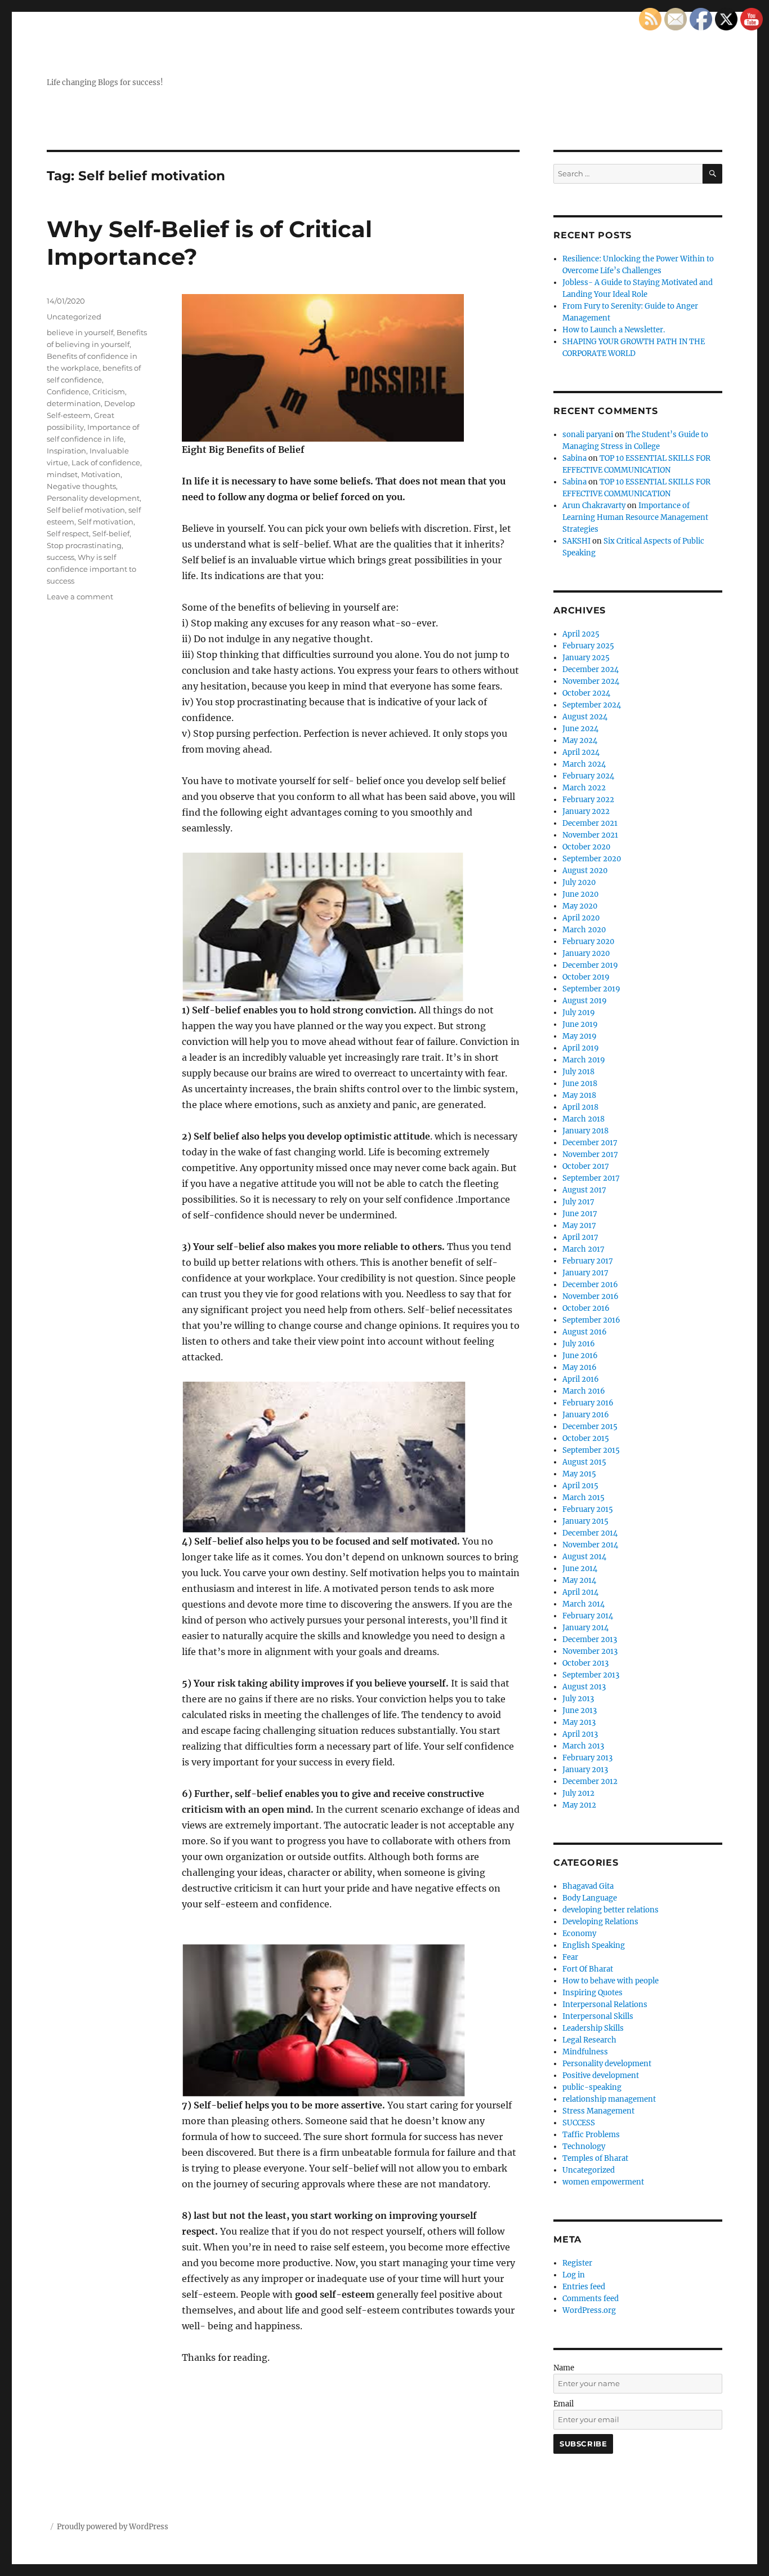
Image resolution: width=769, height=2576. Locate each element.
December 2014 (590, 1533)
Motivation (101, 474)
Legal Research (589, 2040)
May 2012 (579, 1805)
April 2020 (581, 918)
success (61, 557)
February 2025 (588, 646)
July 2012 (578, 1793)
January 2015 (585, 1521)
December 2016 (590, 1285)
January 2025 (586, 658)
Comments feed (591, 2299)
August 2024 (585, 717)
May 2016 (580, 1367)
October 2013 (585, 1663)
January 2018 (585, 1131)
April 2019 (581, 1048)
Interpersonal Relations (605, 2005)
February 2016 (588, 1403)
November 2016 (591, 1296)
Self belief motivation (86, 510)
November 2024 (591, 681)
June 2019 (580, 1024)
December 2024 (591, 669)
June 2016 (580, 1356)
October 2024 (586, 693)
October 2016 (586, 1308)
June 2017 (580, 1214)
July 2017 (578, 1202)
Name (564, 2368)
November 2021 (590, 835)
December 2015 (590, 1427)
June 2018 (580, 1084)
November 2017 (590, 1154)
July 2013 (578, 1699)
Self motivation (106, 522)
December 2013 (590, 1640)
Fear (570, 1957)
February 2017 (588, 1261)
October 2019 (586, 977)
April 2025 (581, 634)
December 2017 (590, 1143)
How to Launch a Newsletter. (614, 330)
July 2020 (579, 882)
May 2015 (579, 1474)
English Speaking (594, 1945)
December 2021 (590, 823)
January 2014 (585, 1628)
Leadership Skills (593, 2028)
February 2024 (588, 776)
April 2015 (580, 1486)
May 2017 (579, 1225)
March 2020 (584, 930)
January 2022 (586, 811)
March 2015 (584, 1498)
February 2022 (588, 800)
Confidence (68, 391)
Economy (579, 1934)
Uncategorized (74, 317)
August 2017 (584, 1190)
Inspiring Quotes (593, 1993)
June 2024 (580, 729)
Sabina (574, 458)
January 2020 (586, 953)
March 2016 (584, 1391)
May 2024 (580, 740)
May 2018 (579, 1095)
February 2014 (588, 1616)
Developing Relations (600, 1922)
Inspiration (66, 451)
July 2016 (579, 1344)
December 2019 (590, 965)
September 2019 (591, 989)
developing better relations (611, 1910)
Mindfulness (585, 2052)
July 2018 (578, 1072)
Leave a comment (80, 597)
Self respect (68, 533)
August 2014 (584, 1557)
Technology (584, 2146)
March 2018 (584, 1119)
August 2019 (585, 1001)
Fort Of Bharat (588, 1969)
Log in (574, 2275)
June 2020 (580, 894)
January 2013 (585, 1770)
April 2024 (581, 752)
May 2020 (580, 906)
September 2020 (592, 859)
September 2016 (591, 1320)
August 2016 (585, 1332)
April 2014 (580, 1592)
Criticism (109, 391)
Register (577, 2263)
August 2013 (584, 1687)
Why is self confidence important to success (91, 569)
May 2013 (579, 1722)
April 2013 (580, 1734)
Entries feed (584, 2287)
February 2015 (588, 1509)
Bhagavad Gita (588, 1886)
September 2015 (591, 1450)
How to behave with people (611, 1981)
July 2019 (579, 1013)
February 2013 (587, 1758)
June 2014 (580, 1569)
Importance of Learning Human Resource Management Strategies (635, 517)
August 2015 (584, 1462)
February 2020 (588, 942)
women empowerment (603, 2182)
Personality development (93, 498)
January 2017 (585, 1273)
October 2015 (586, 1438)
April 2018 (580, 1107)
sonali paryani (588, 435)
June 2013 (580, 1710)
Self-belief (111, 533)
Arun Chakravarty (594, 506)
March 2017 (584, 1249)
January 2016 (586, 1415)
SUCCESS (579, 2123)
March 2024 (584, 764)
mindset (62, 474)
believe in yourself (80, 332)
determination (74, 403)
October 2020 (586, 847)
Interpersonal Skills (598, 2016)
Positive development (601, 2076)
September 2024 (592, 705)
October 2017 (586, 1166)
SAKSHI (576, 541)
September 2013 (591, 1675)
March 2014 (584, 1604)
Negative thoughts (81, 486)
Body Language (590, 1898)
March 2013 (583, 1746)
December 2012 (590, 1781)
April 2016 (581, 1379)
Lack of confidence (106, 462)
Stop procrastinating (84, 545)
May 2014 (579, 1580)
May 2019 (580, 1036)
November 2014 (590, 1545)
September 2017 (591, 1178)
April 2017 (580, 1237)
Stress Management (598, 2111)
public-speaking (592, 2087)
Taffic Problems (591, 2135)
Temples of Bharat (595, 2158)
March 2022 (584, 788)
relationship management (609, 2099)
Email (564, 2404)
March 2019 (584, 1060)
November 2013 (590, 1651)
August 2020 (585, 871)
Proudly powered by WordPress (113, 2527)
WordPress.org (589, 2310)
